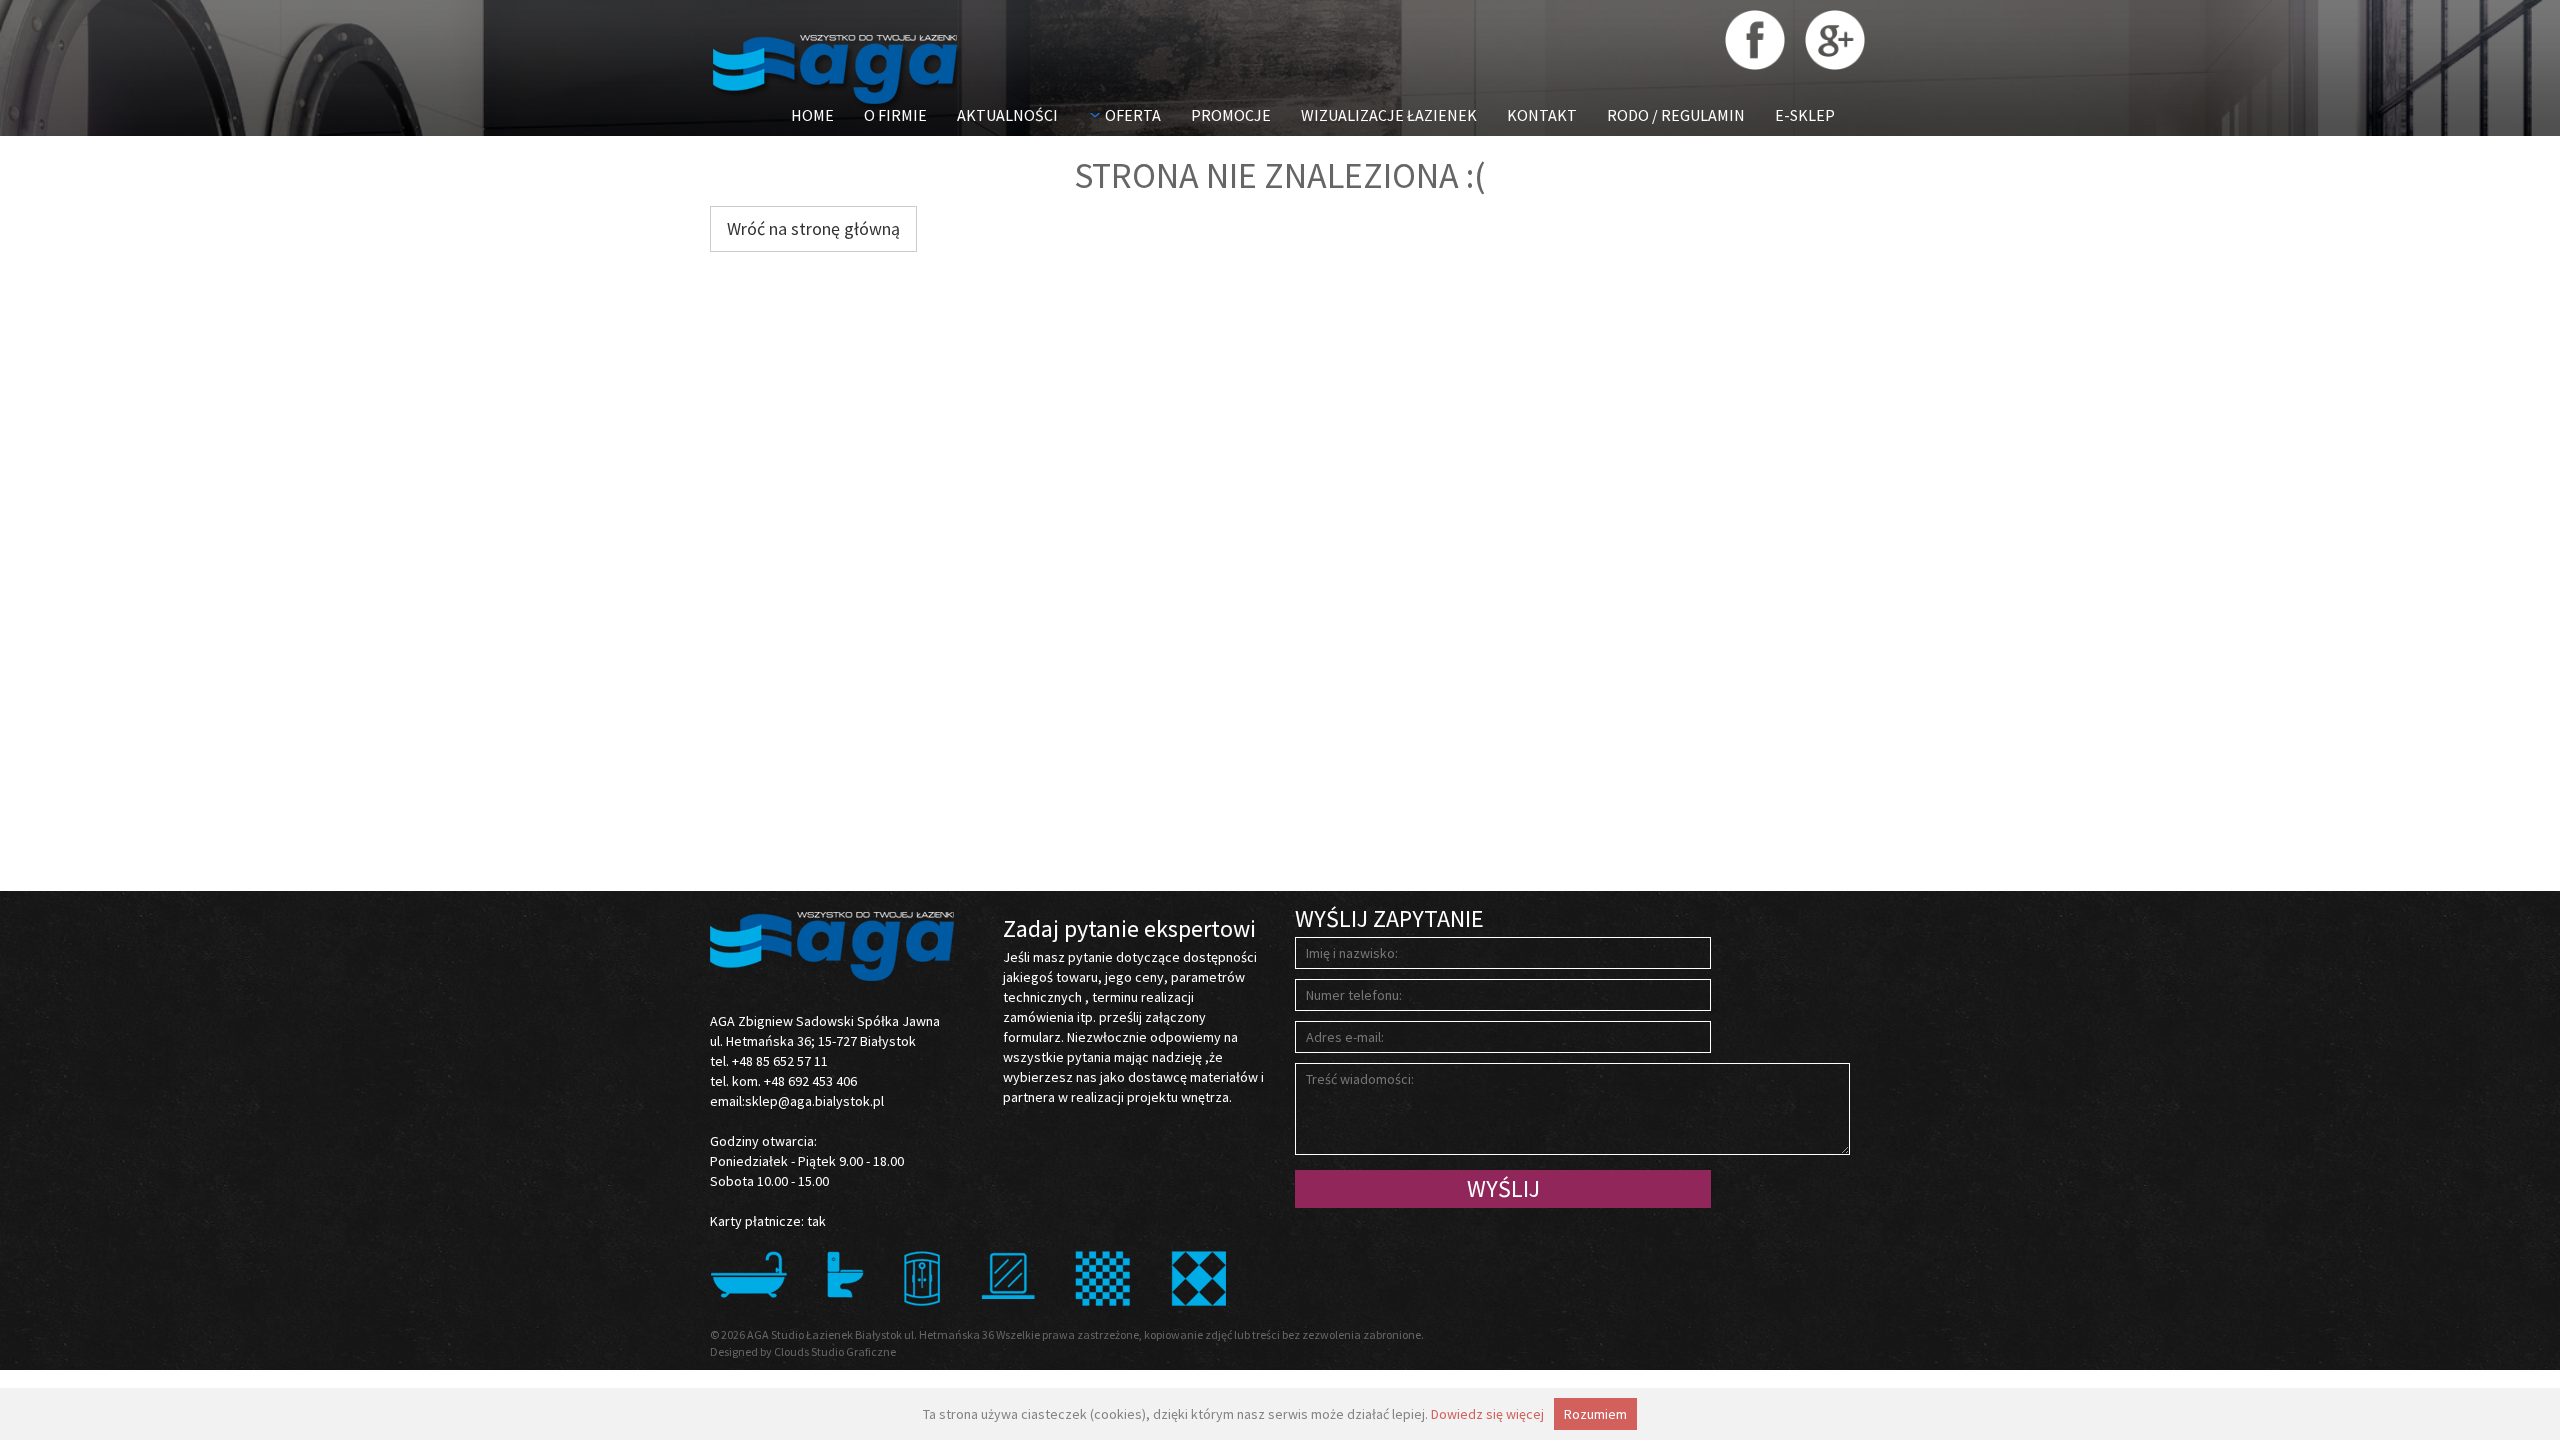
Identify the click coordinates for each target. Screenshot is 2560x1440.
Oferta (1133, 115)
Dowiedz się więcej (1487, 1414)
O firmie (895, 115)
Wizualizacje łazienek (1389, 115)
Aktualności (1007, 115)
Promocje (1231, 115)
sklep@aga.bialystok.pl (814, 1101)
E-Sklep (1805, 115)
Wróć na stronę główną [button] (813, 228)
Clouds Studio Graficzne (835, 1351)
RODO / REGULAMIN (1676, 115)
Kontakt (1542, 115)
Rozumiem (1595, 1414)
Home (812, 115)
